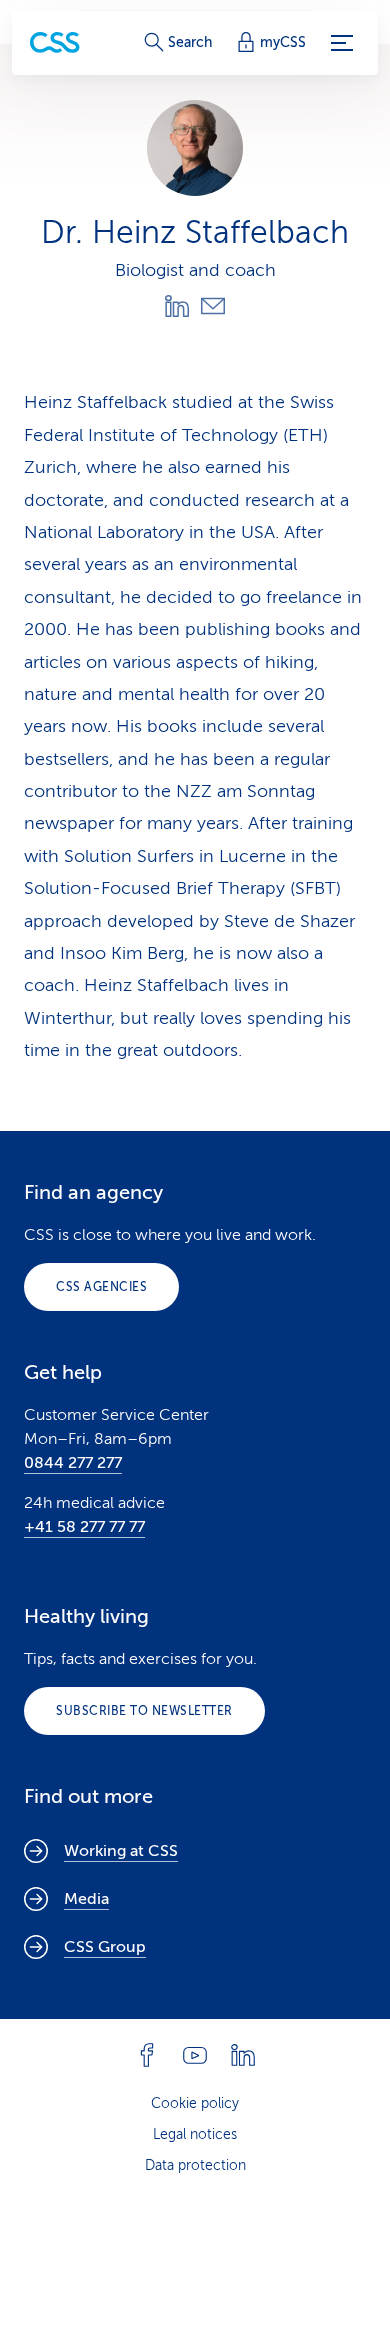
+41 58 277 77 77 (84, 1527)
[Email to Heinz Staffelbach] (213, 306)
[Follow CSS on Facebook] (147, 2055)
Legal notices (195, 2134)
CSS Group (105, 1947)
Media (86, 1899)
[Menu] (342, 43)
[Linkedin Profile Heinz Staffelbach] (177, 306)
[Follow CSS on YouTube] (195, 2055)
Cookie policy (195, 2103)
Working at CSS (121, 1851)
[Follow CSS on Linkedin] (243, 2055)
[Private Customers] (55, 42)
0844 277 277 (73, 1463)
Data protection (195, 2165)
